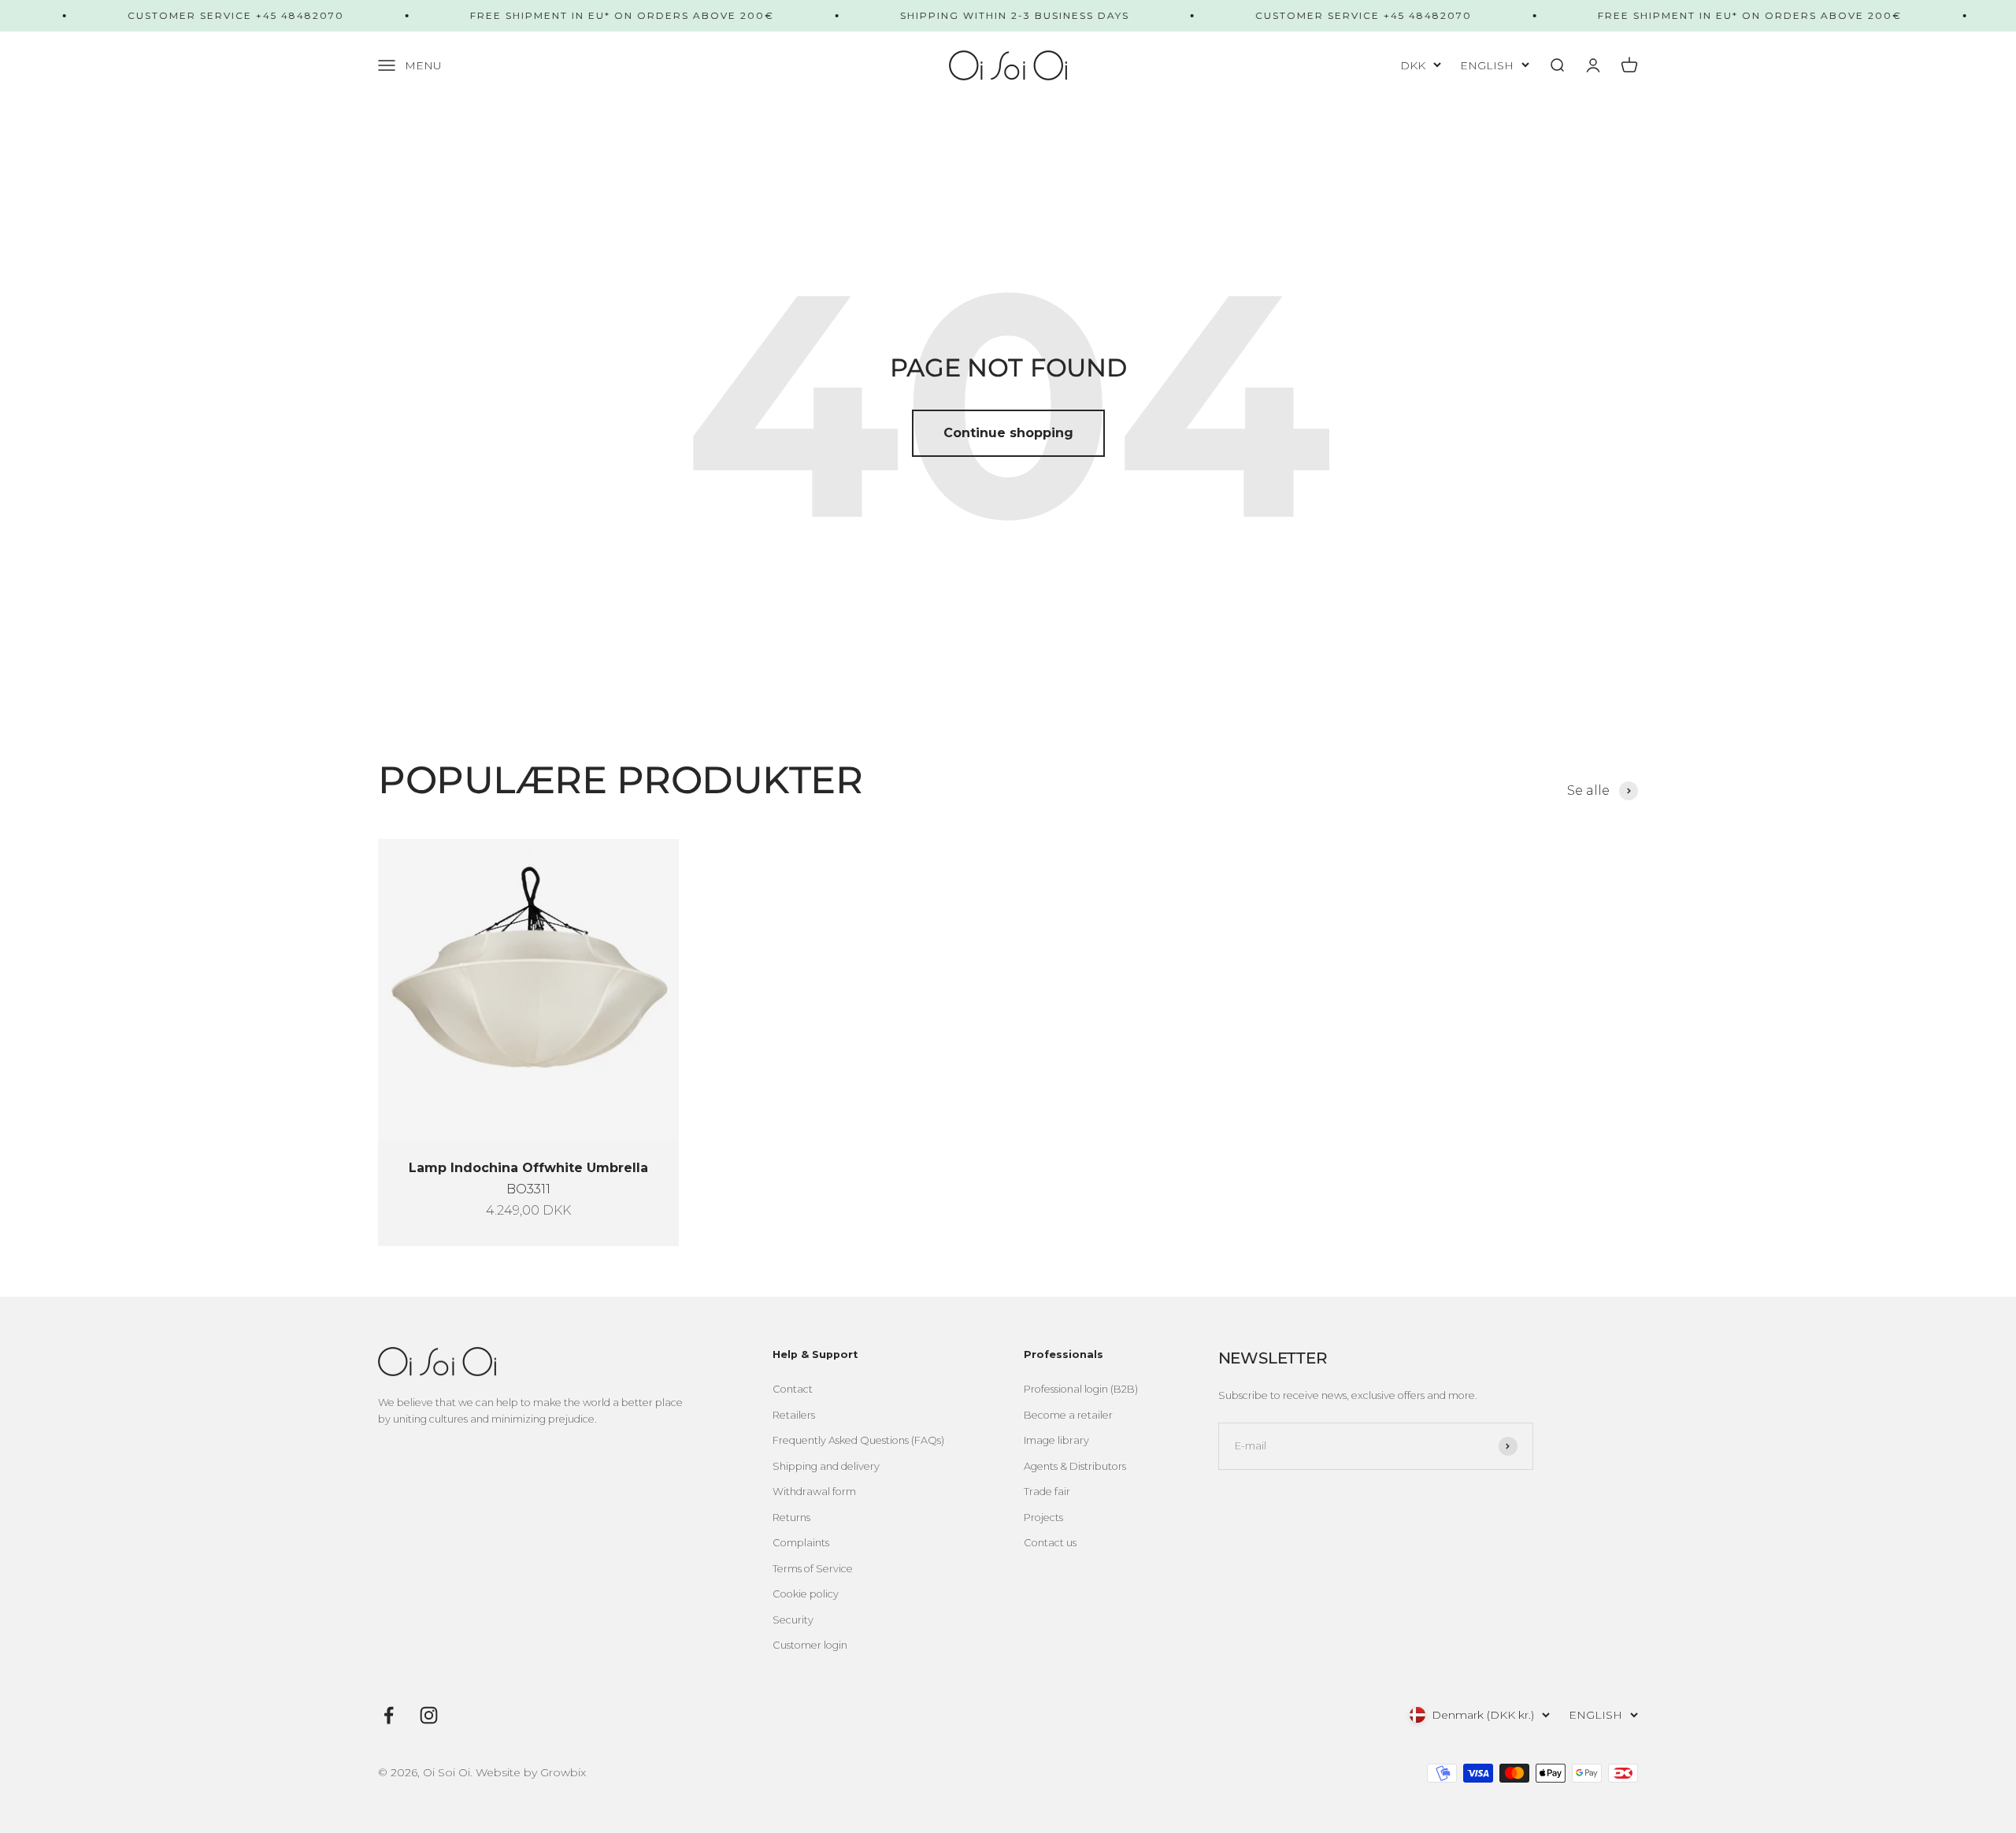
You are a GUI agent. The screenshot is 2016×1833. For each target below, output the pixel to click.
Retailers (794, 1415)
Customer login (810, 1645)
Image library (1056, 1440)
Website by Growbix (531, 1772)
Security (793, 1620)
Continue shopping (1008, 433)
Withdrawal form (814, 1492)
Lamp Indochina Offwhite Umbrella (528, 1168)
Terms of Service (813, 1569)
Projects (1043, 1518)
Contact (793, 1389)
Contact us (1050, 1543)
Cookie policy (806, 1594)
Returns (791, 1518)
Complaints (801, 1543)
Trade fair (1047, 1492)
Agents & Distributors (1075, 1466)
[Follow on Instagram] (429, 1715)
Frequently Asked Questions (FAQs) (858, 1440)
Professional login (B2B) (1081, 1389)
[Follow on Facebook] (389, 1715)
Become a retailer (1068, 1415)
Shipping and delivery (826, 1466)
